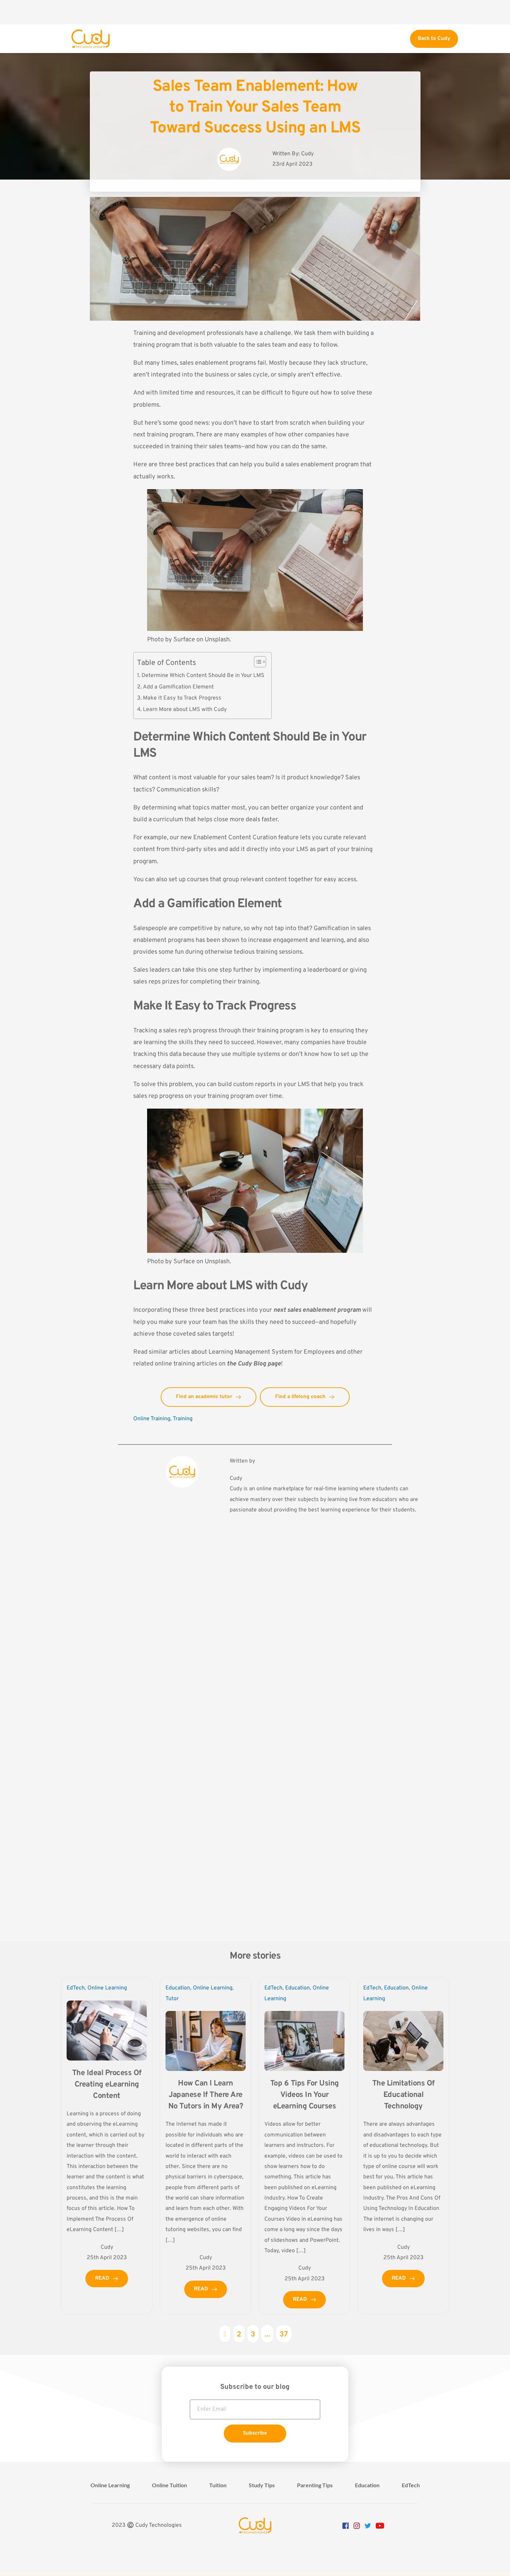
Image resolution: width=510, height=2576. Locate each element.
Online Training (152, 1419)
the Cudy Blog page (254, 1364)
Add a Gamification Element (178, 687)
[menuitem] (110, 2485)
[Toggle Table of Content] (257, 662)
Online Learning (107, 1988)
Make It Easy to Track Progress (182, 698)
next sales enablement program (317, 1310)
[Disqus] (255, 1642)
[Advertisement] (255, 12)
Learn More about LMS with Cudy (185, 710)
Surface (184, 640)
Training (183, 1419)
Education (178, 1988)
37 (284, 2334)
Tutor (172, 1999)
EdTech (76, 1988)
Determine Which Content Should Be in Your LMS (203, 676)
